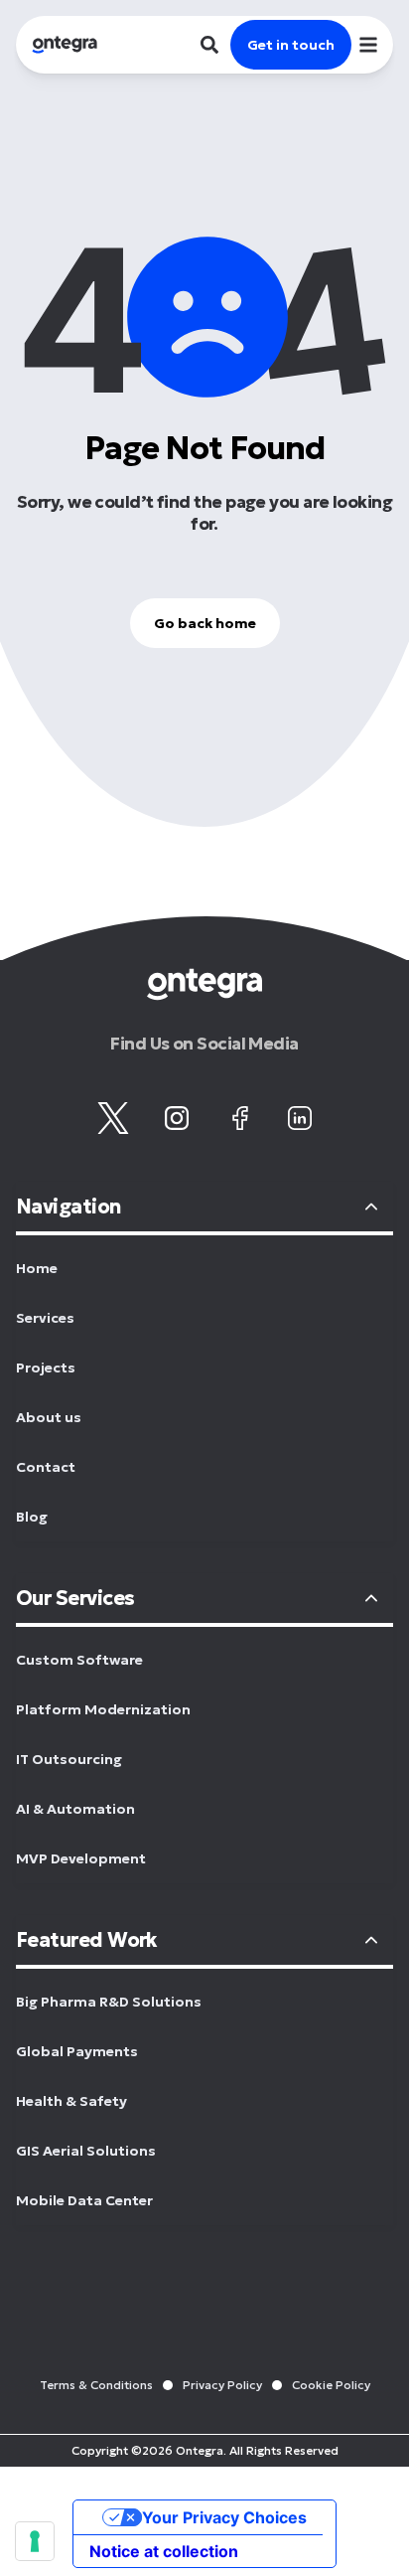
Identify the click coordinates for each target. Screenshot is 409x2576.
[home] (57, 45)
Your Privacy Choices (224, 2517)
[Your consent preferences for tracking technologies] (35, 2541)
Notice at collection (164, 2551)
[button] (368, 45)
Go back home (205, 623)
